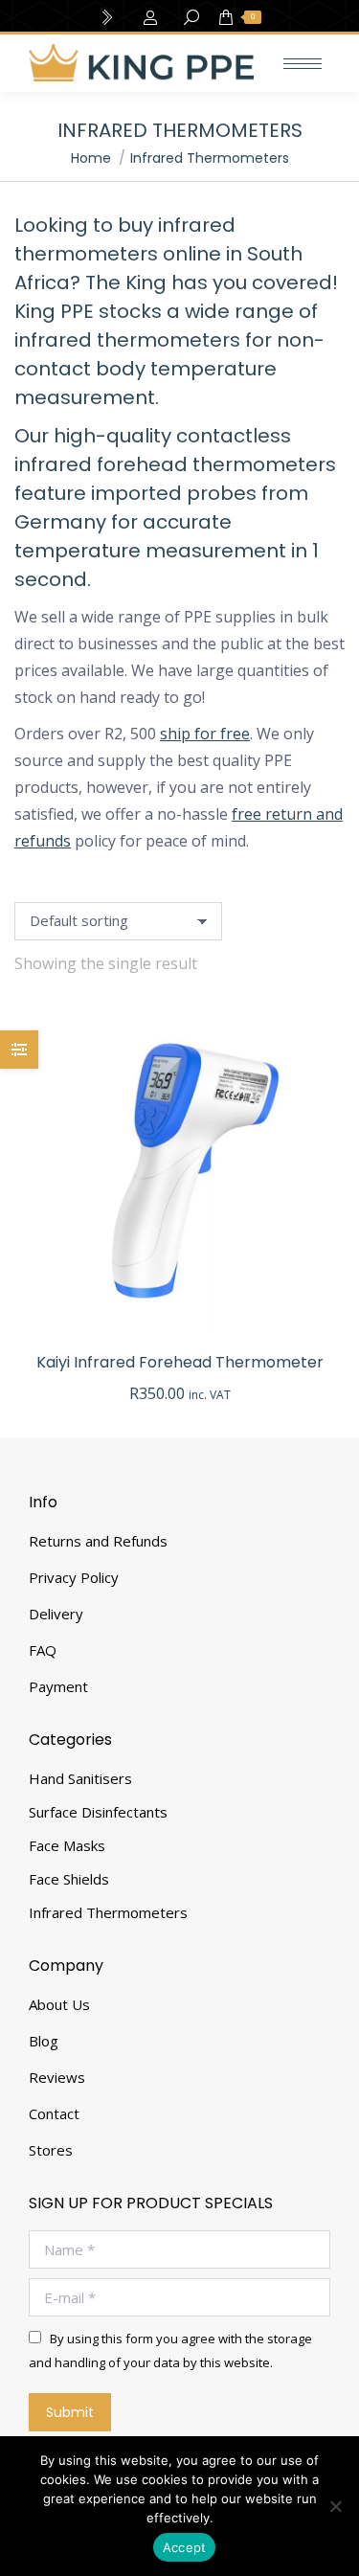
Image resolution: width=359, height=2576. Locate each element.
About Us (59, 2004)
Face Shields (69, 1879)
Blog (44, 2041)
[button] (320, 1311)
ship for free (205, 734)
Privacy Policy (74, 1577)
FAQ (43, 1650)
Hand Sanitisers (80, 1778)
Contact (54, 2113)
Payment (58, 1686)
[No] (335, 2506)
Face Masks (67, 1845)
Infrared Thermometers (108, 1912)
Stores (51, 2150)
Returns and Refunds (98, 1541)
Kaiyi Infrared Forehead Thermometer (180, 1362)
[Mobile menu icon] (303, 64)
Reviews (57, 2077)
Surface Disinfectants (98, 1812)
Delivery (56, 1614)
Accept (185, 2547)
